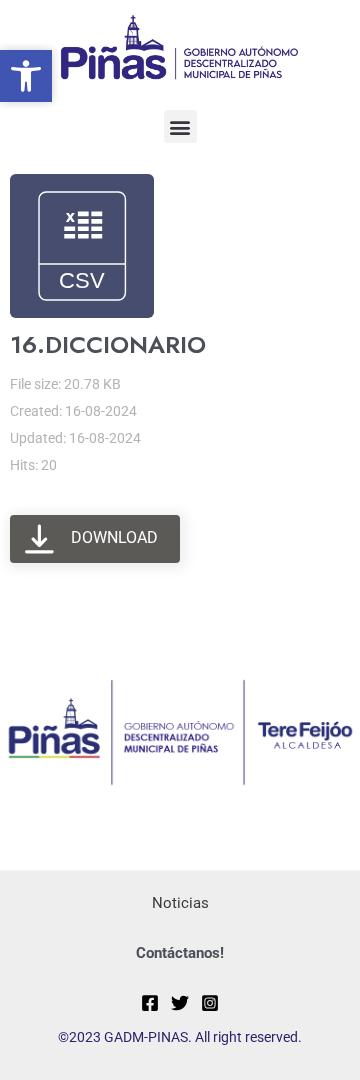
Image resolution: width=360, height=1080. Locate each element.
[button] (180, 126)
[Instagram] (210, 1003)
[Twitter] (180, 1003)
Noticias (180, 903)
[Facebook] (150, 1003)
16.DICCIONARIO (108, 344)
